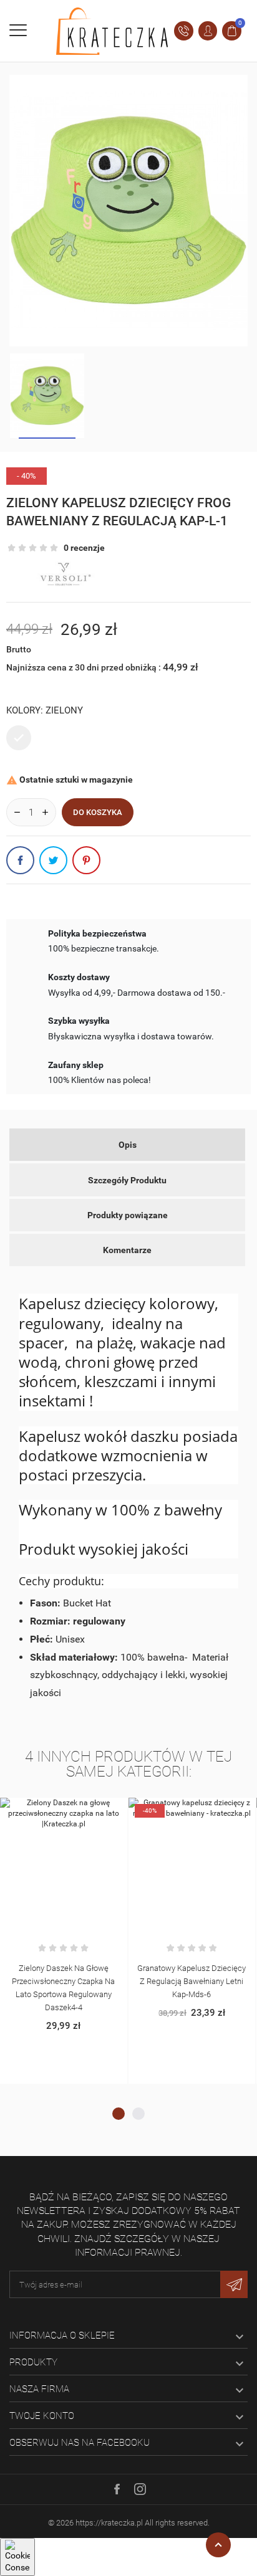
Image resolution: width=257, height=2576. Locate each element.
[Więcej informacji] (77, 1810)
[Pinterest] (86, 860)
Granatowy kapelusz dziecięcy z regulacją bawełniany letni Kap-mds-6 (192, 1981)
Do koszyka (98, 812)
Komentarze (127, 1250)
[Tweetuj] (53, 860)
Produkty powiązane (128, 1215)
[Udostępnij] (20, 860)
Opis (128, 1145)
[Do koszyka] (51, 1810)
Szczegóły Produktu (127, 1180)
